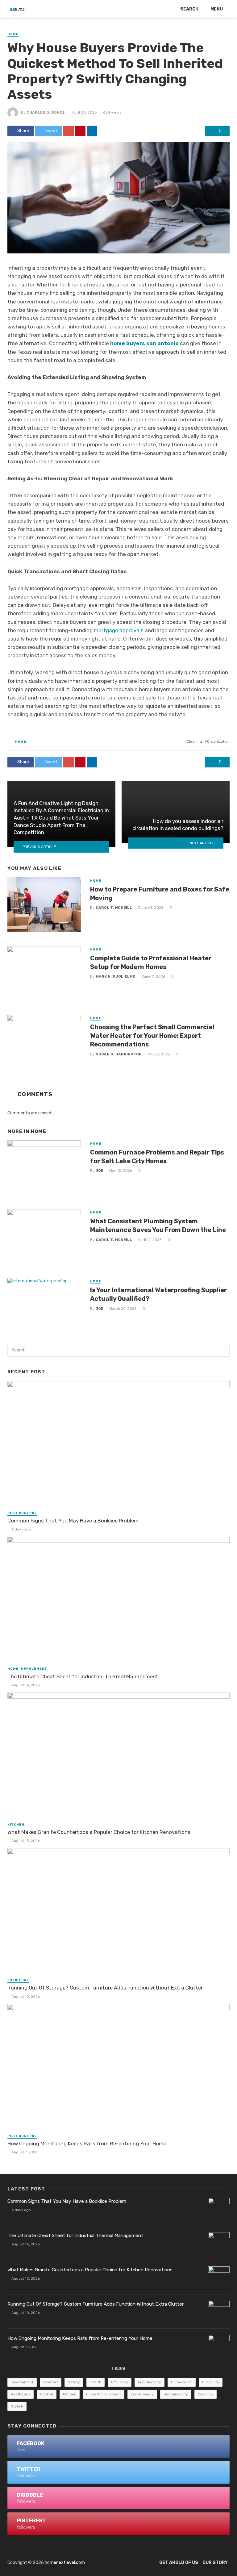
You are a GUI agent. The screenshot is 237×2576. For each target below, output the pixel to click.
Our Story (215, 2563)
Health (96, 2382)
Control (47, 2394)
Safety (74, 2382)
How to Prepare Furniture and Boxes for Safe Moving (160, 894)
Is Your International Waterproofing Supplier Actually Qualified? (158, 1294)
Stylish (17, 2406)
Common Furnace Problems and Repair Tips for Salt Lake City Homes (157, 1157)
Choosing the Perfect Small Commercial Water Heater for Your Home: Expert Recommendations (152, 1036)
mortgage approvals (119, 630)
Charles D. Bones (46, 112)
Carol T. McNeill (114, 908)
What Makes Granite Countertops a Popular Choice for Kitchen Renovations (99, 1832)
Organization (218, 741)
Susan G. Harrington (119, 1054)
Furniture (18, 1980)
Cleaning (194, 741)
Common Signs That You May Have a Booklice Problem (73, 1521)
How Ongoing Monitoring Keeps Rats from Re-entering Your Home (87, 2144)
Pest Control (22, 1513)
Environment (22, 2382)
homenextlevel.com (65, 2563)
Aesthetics (21, 2394)
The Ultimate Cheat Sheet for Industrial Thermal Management (83, 1676)
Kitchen (16, 1825)
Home (13, 34)
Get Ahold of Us (179, 2563)
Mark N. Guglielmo (116, 976)
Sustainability (176, 2394)
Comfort (51, 2382)
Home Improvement (27, 1669)
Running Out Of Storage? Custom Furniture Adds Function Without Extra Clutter (105, 1988)
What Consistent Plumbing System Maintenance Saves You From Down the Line (158, 1225)
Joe (100, 1171)
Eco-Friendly (142, 2394)
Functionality (150, 2382)
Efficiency (120, 2382)
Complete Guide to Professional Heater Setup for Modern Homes (151, 962)
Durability (211, 2382)
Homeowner (182, 2382)
